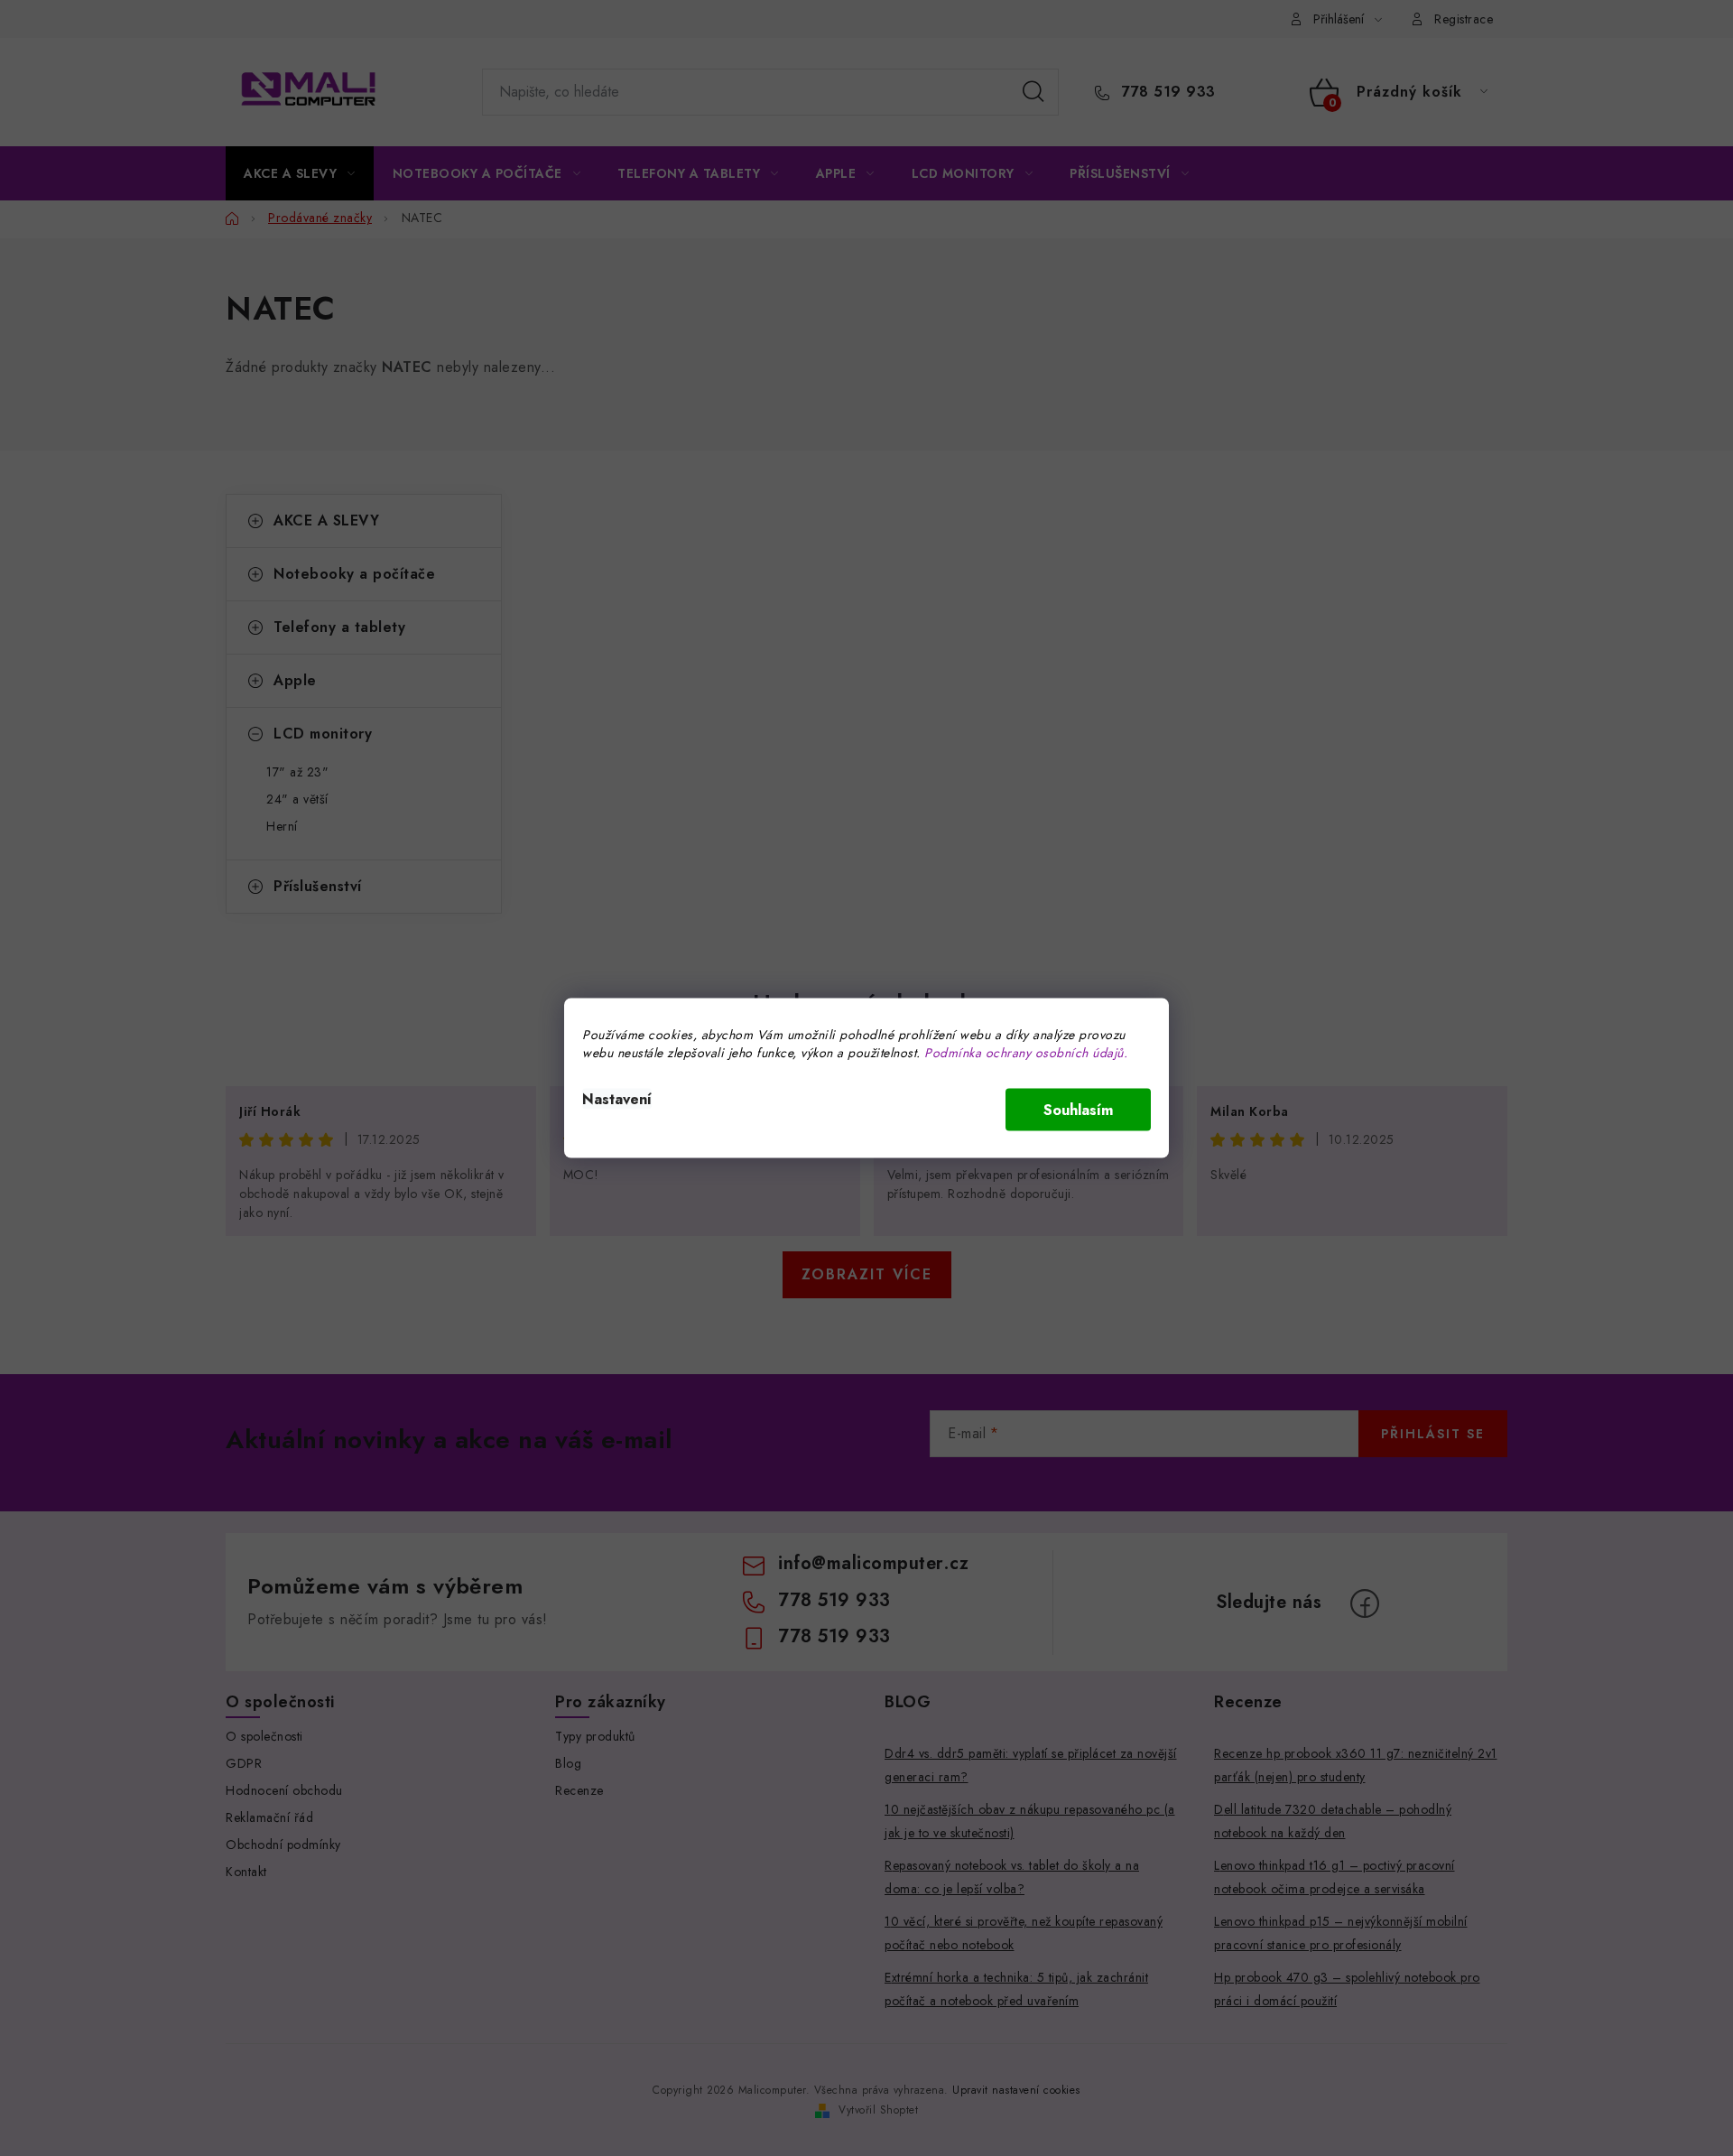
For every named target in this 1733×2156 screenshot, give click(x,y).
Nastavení (617, 1099)
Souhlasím (1078, 1110)
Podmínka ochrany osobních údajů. (1026, 1053)
